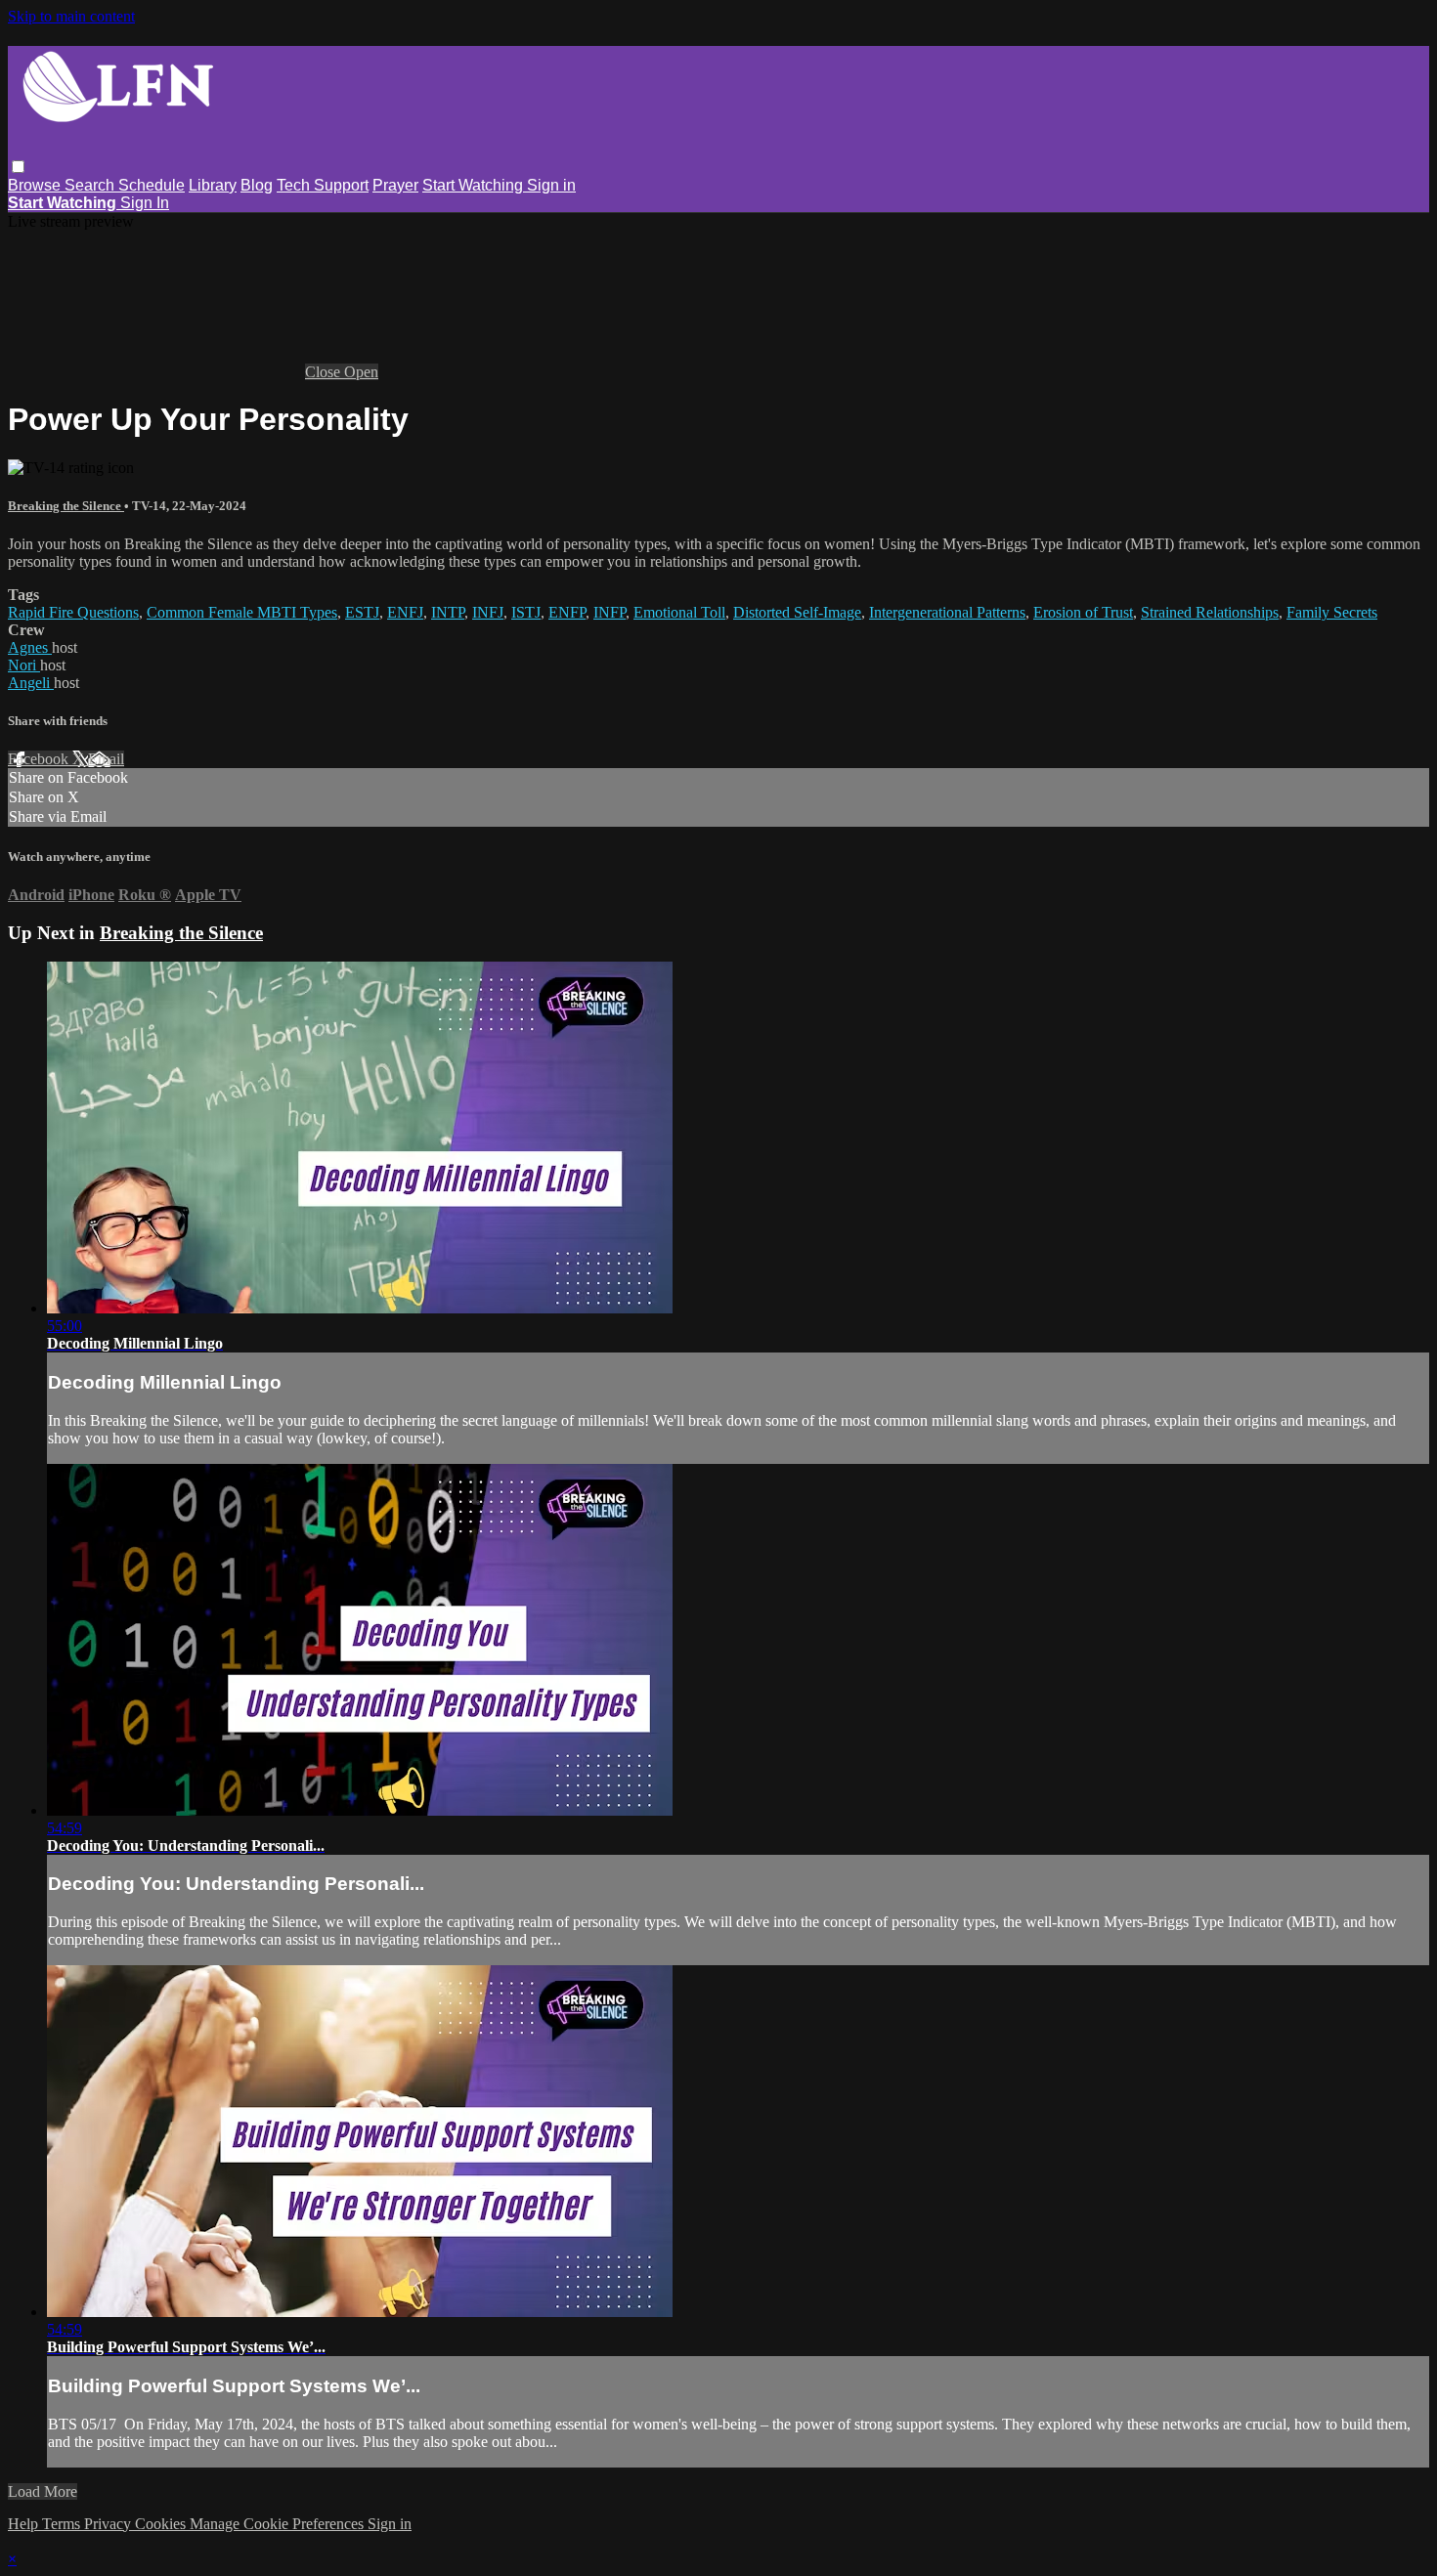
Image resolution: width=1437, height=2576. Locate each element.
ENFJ (405, 612)
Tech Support (323, 185)
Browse (36, 185)
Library (213, 185)
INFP (610, 612)
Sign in (551, 185)
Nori (24, 665)
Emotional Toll (679, 612)
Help (25, 2524)
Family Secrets (1332, 612)
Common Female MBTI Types (242, 612)
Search (91, 185)
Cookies (162, 2524)
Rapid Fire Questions (73, 612)
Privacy (109, 2524)
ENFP (567, 612)
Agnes (30, 647)
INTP (448, 612)
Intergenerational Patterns (947, 612)
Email (106, 759)
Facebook (40, 759)
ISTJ (526, 612)
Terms (63, 2524)
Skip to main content (71, 16)
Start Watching (475, 185)
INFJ (488, 612)
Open (361, 372)
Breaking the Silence (66, 506)
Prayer (395, 185)
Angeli (31, 683)
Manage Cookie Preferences (279, 2524)
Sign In (145, 203)
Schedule (152, 185)
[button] (18, 167)
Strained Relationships (1210, 612)
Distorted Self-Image (797, 612)
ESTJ (362, 612)
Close (325, 372)
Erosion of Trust (1083, 612)
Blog (257, 185)
